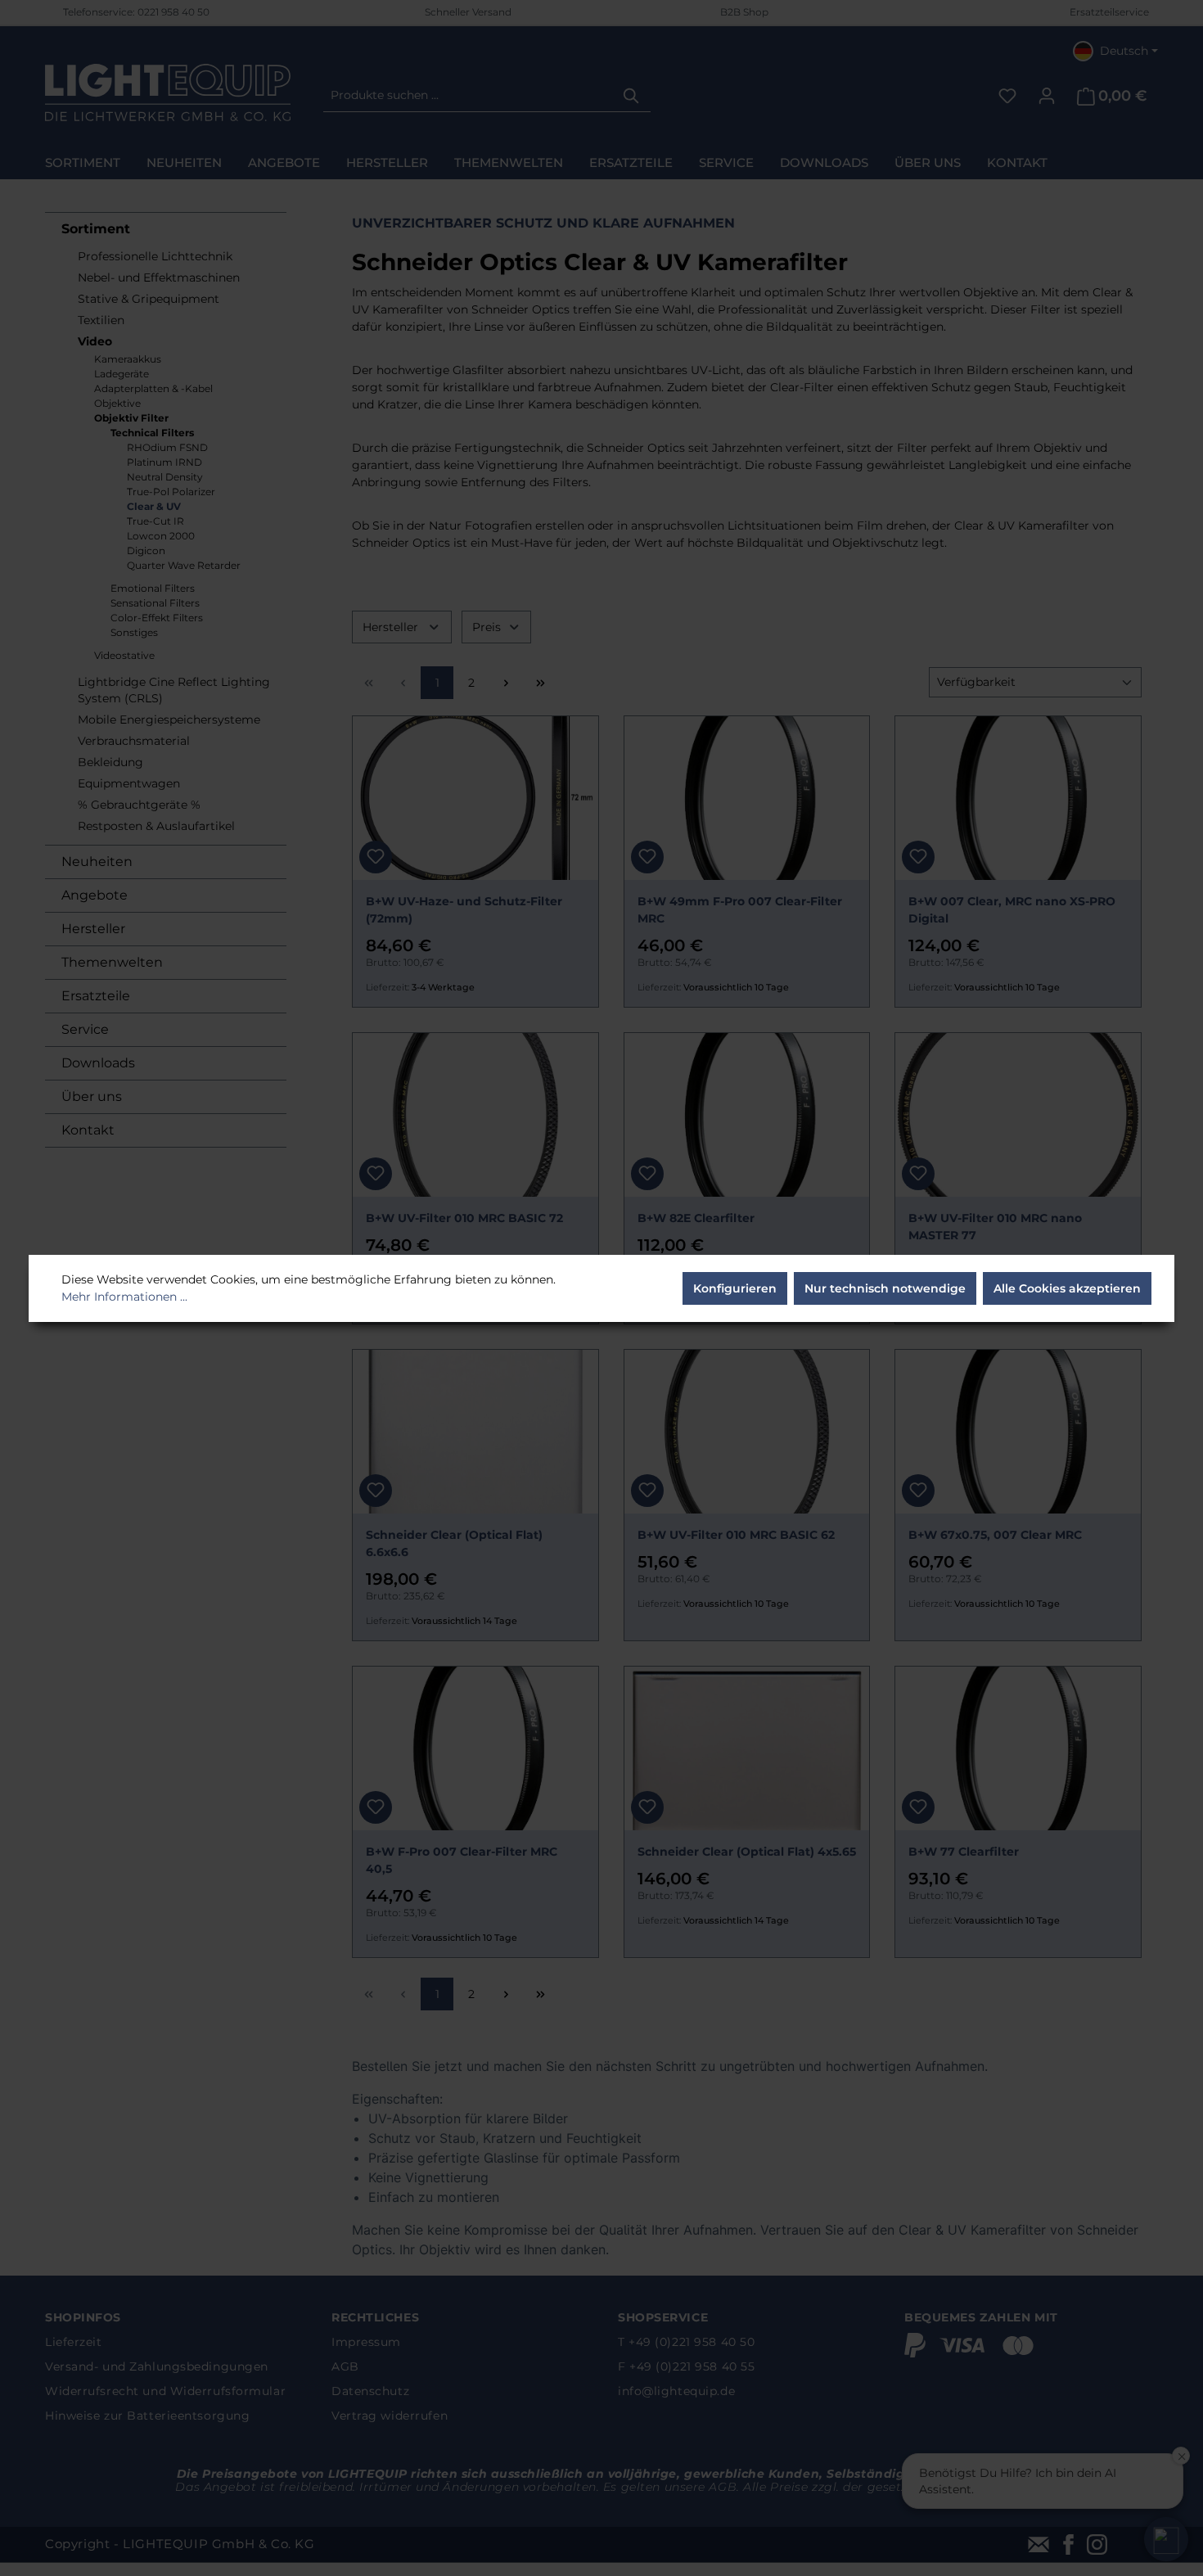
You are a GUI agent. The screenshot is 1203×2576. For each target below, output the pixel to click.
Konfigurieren (735, 1288)
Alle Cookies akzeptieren (1067, 1288)
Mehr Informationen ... (124, 1297)
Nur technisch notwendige (885, 1288)
